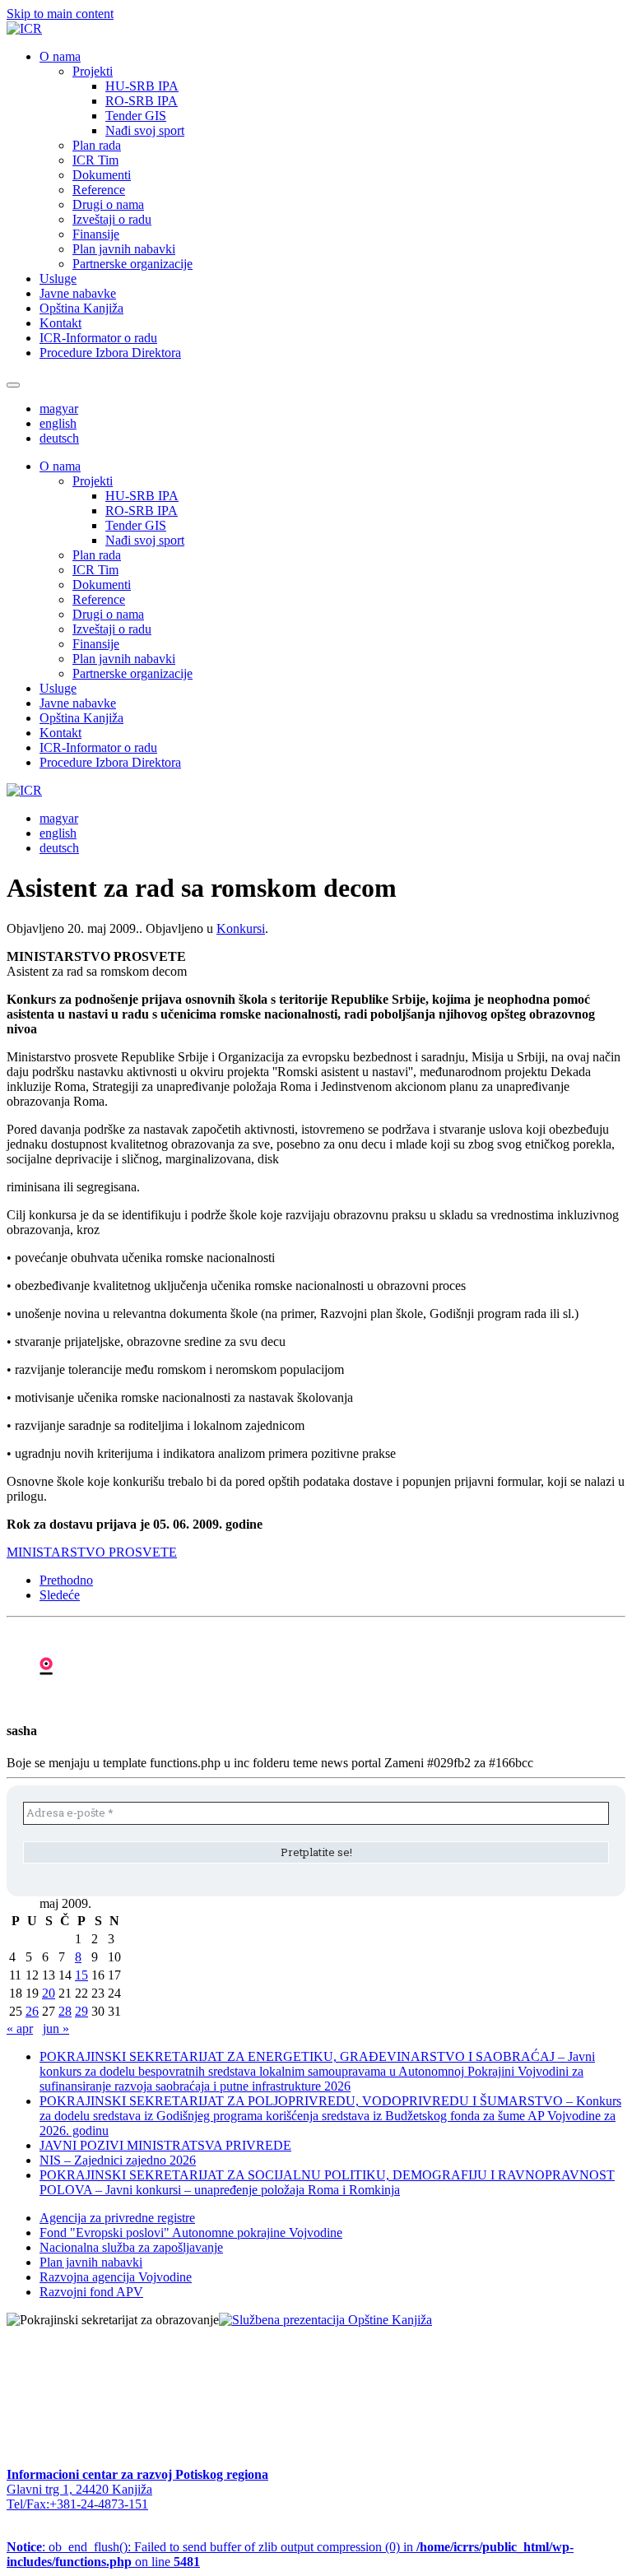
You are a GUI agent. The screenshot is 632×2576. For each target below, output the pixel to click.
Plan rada (97, 145)
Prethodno (66, 1580)
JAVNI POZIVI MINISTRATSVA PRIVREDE (165, 2145)
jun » (56, 2028)
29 (81, 2011)
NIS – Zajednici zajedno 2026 (118, 2160)
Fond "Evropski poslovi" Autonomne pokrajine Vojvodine (191, 2233)
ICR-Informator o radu (98, 338)
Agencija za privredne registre (117, 2218)
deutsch (59, 438)
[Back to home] (24, 28)
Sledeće (60, 1595)
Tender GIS (136, 116)
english (58, 423)
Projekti (93, 71)
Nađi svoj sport (145, 130)
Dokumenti (102, 175)
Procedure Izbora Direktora (110, 353)
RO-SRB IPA (142, 101)
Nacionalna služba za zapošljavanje (131, 2247)
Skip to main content (60, 14)
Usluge (58, 278)
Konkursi (241, 928)
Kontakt (60, 323)
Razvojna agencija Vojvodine (116, 2277)
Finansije (96, 234)
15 (81, 1975)
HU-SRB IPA (142, 86)
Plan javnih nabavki (124, 249)
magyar (59, 408)
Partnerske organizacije (132, 264)
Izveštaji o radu (112, 219)
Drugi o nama (108, 204)
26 (32, 2011)
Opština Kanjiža (81, 308)
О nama (60, 56)
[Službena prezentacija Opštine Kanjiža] (325, 2320)
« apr (20, 2028)
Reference (99, 190)
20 (49, 1993)
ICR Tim (95, 160)
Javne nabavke (78, 293)
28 (65, 2011)
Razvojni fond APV (91, 2292)
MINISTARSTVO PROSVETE (92, 1552)
